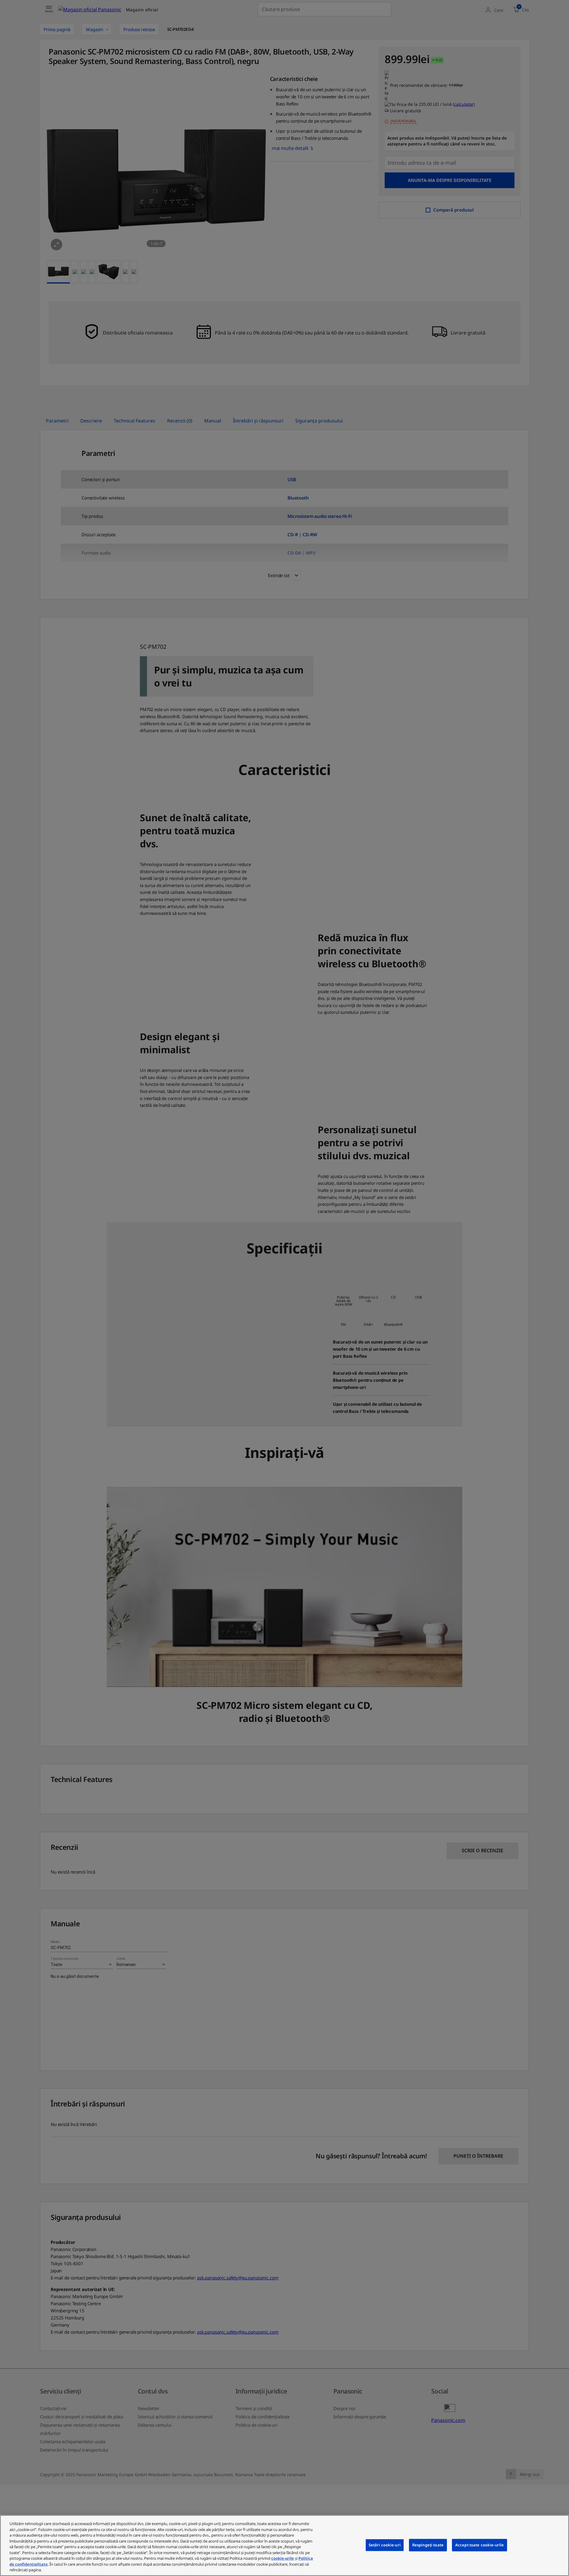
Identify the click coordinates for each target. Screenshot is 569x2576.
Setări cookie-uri (385, 2545)
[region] (284, 2545)
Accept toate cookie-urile (480, 2545)
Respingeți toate (428, 2545)
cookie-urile (283, 2558)
